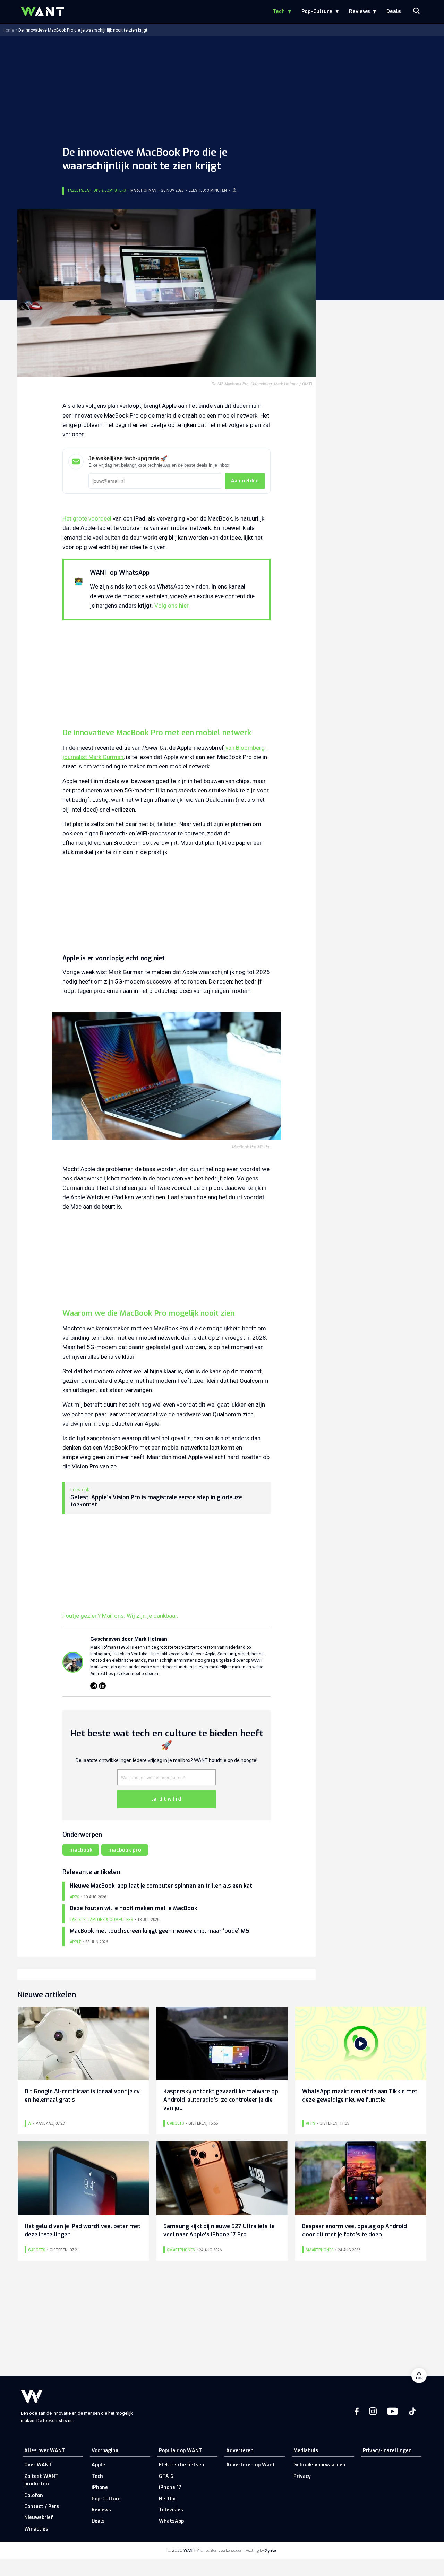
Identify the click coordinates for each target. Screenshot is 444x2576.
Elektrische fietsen (182, 2465)
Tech (279, 11)
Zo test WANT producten (41, 2480)
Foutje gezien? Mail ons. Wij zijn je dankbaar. (120, 1616)
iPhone (100, 2487)
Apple (98, 2465)
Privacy (302, 2476)
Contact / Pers (42, 2506)
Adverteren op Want (251, 2465)
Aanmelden (245, 481)
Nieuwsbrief (39, 2518)
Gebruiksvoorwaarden (319, 2465)
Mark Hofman (143, 190)
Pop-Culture (317, 11)
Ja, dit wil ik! (166, 1799)
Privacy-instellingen (387, 2451)
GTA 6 (166, 2476)
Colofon (34, 2495)
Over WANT (38, 2465)
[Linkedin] (102, 1686)
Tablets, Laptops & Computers (96, 190)
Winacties (36, 2529)
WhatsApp (171, 2521)
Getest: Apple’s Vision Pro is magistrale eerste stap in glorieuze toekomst (156, 1501)
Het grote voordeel (87, 518)
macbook (81, 1850)
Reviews (359, 11)
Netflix (167, 2499)
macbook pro (125, 1850)
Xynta (271, 2551)
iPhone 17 (170, 2487)
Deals (394, 11)
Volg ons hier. (172, 606)
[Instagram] (94, 1686)
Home (8, 30)
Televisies (171, 2510)
